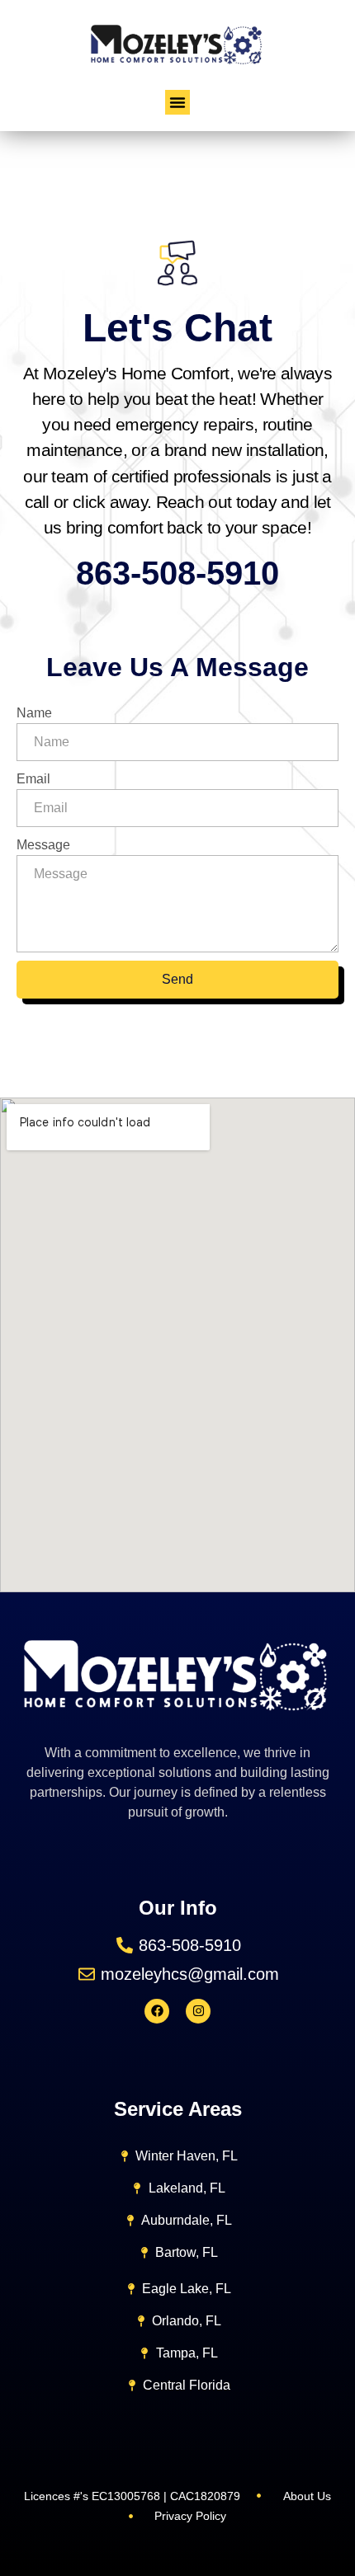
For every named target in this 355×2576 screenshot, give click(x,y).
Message (43, 845)
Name (34, 713)
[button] (177, 102)
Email (33, 779)
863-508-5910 (177, 573)
